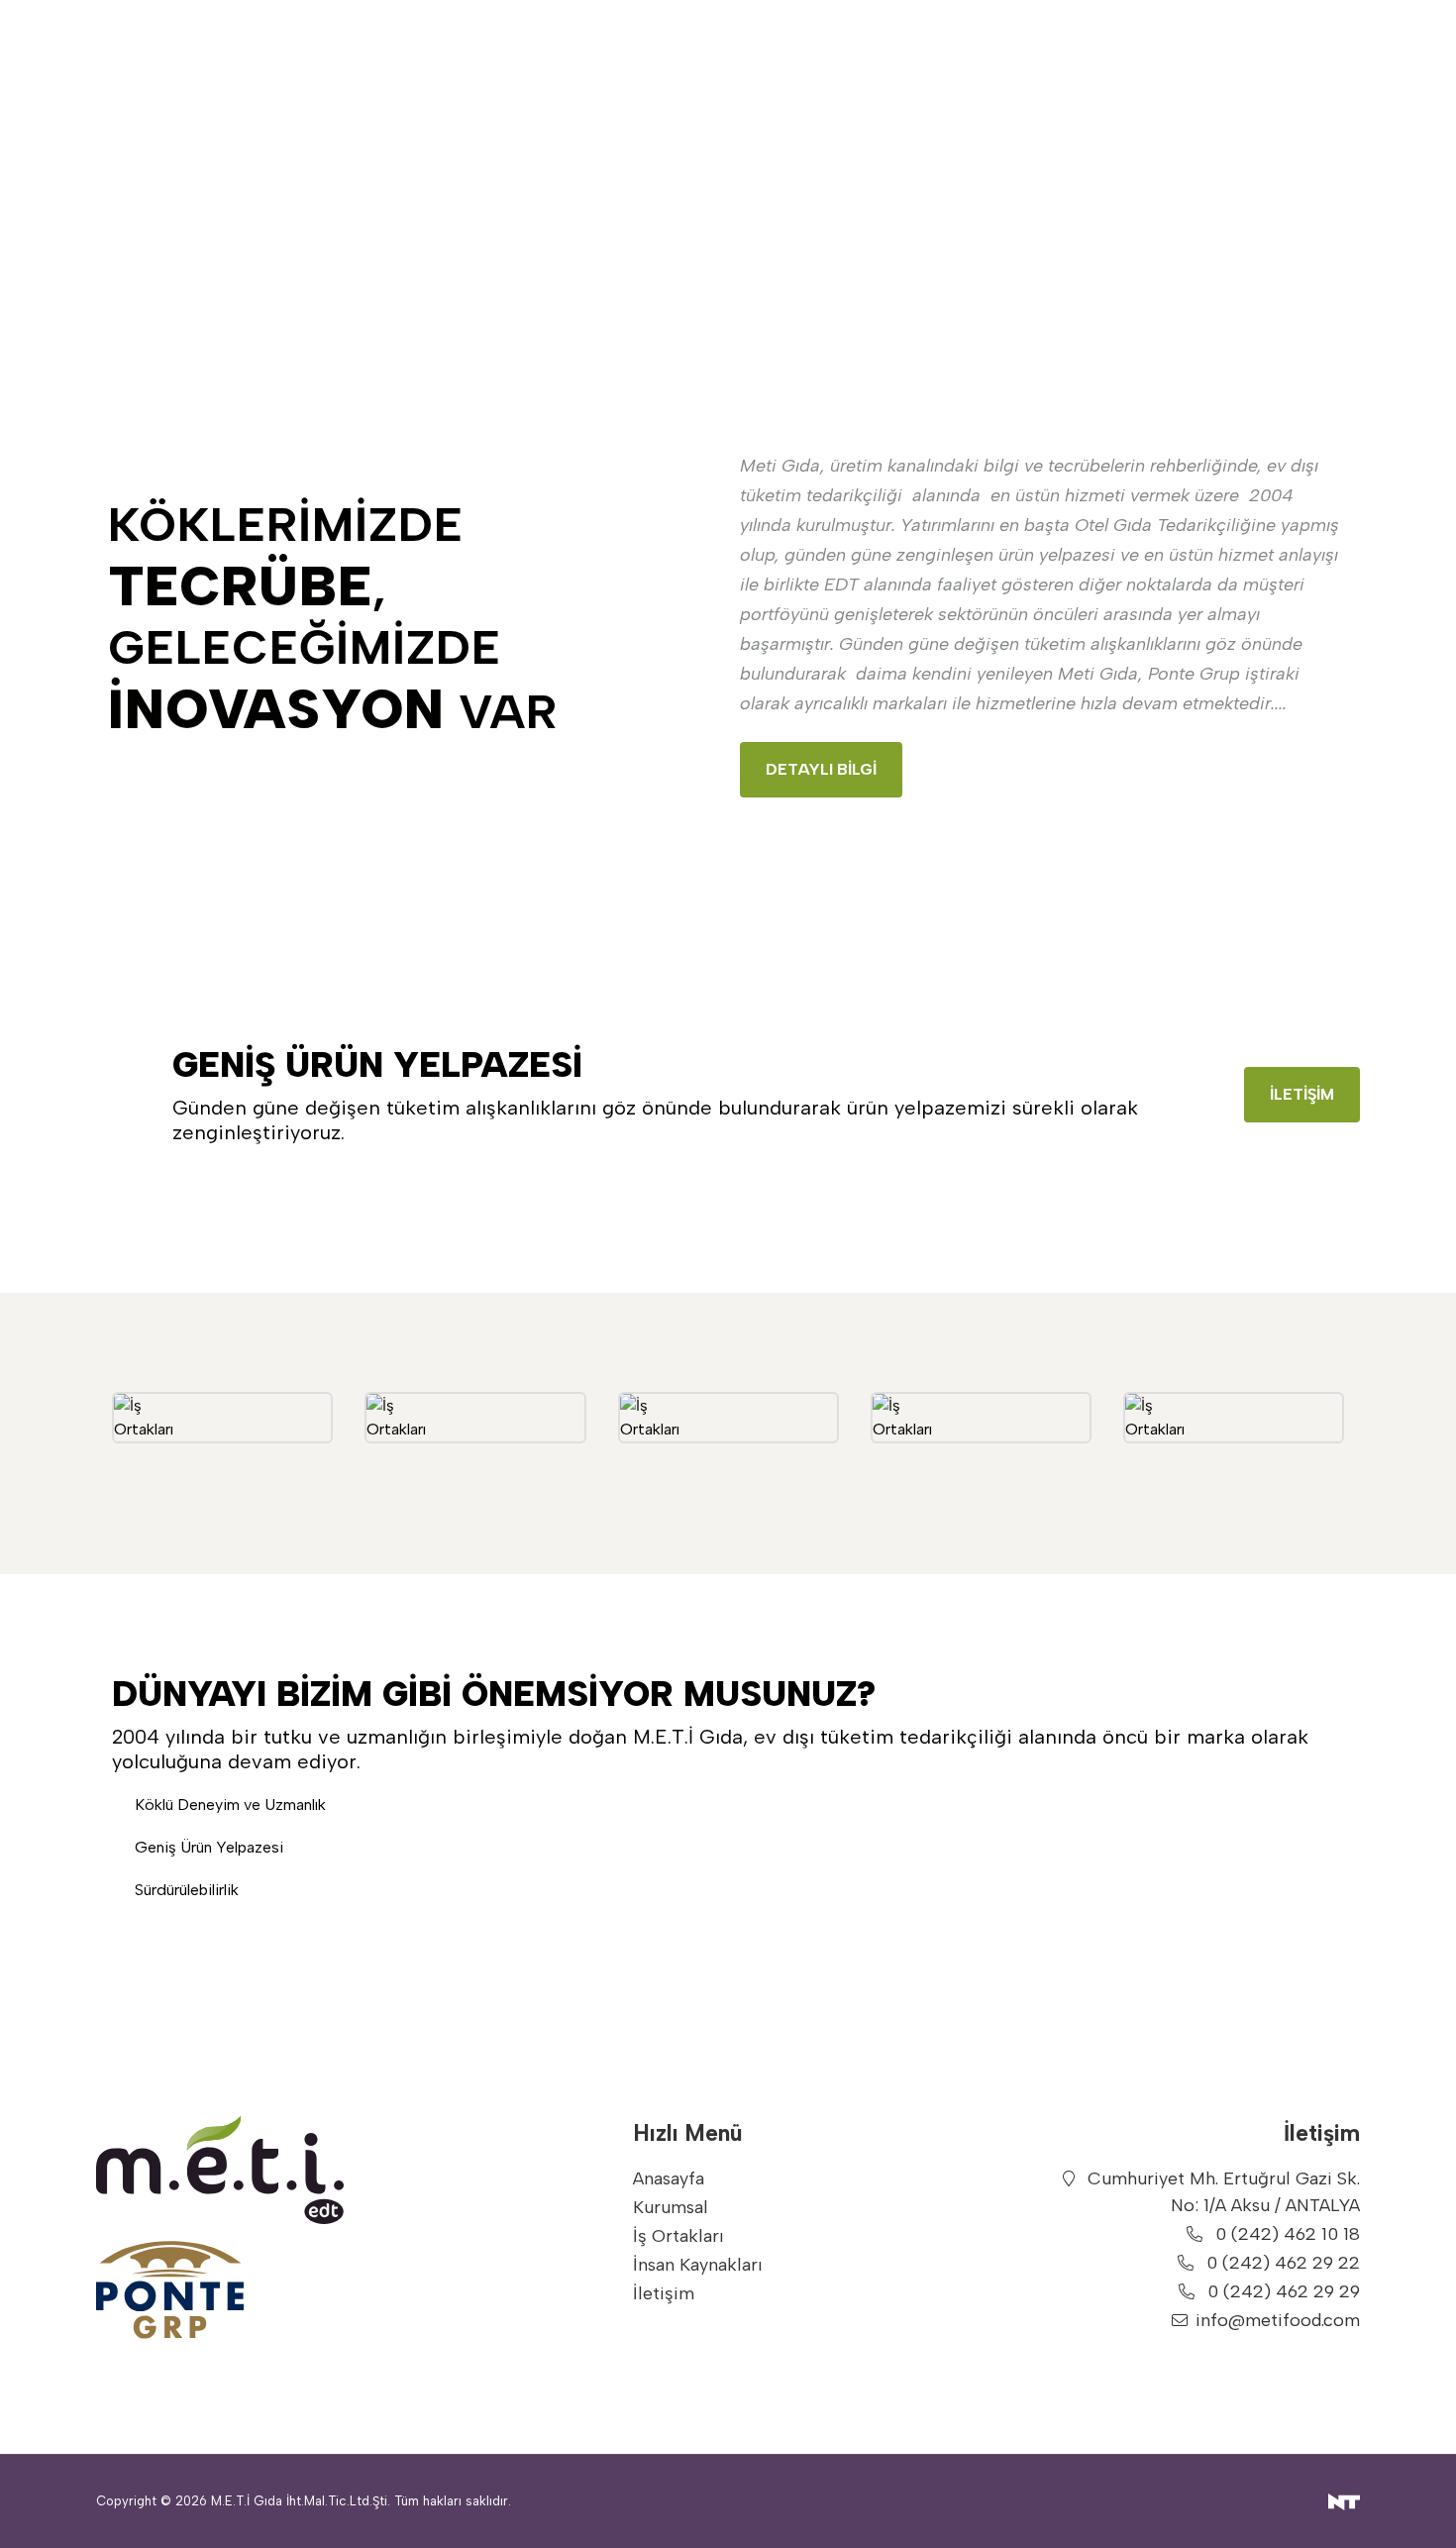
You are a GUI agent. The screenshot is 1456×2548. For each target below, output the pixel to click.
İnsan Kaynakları (698, 2265)
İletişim (1302, 1094)
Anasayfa (669, 2178)
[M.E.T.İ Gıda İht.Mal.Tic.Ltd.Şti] (245, 2170)
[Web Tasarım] (1344, 2501)
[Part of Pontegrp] (245, 2289)
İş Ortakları (678, 2236)
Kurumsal (671, 2207)
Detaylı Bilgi (821, 769)
